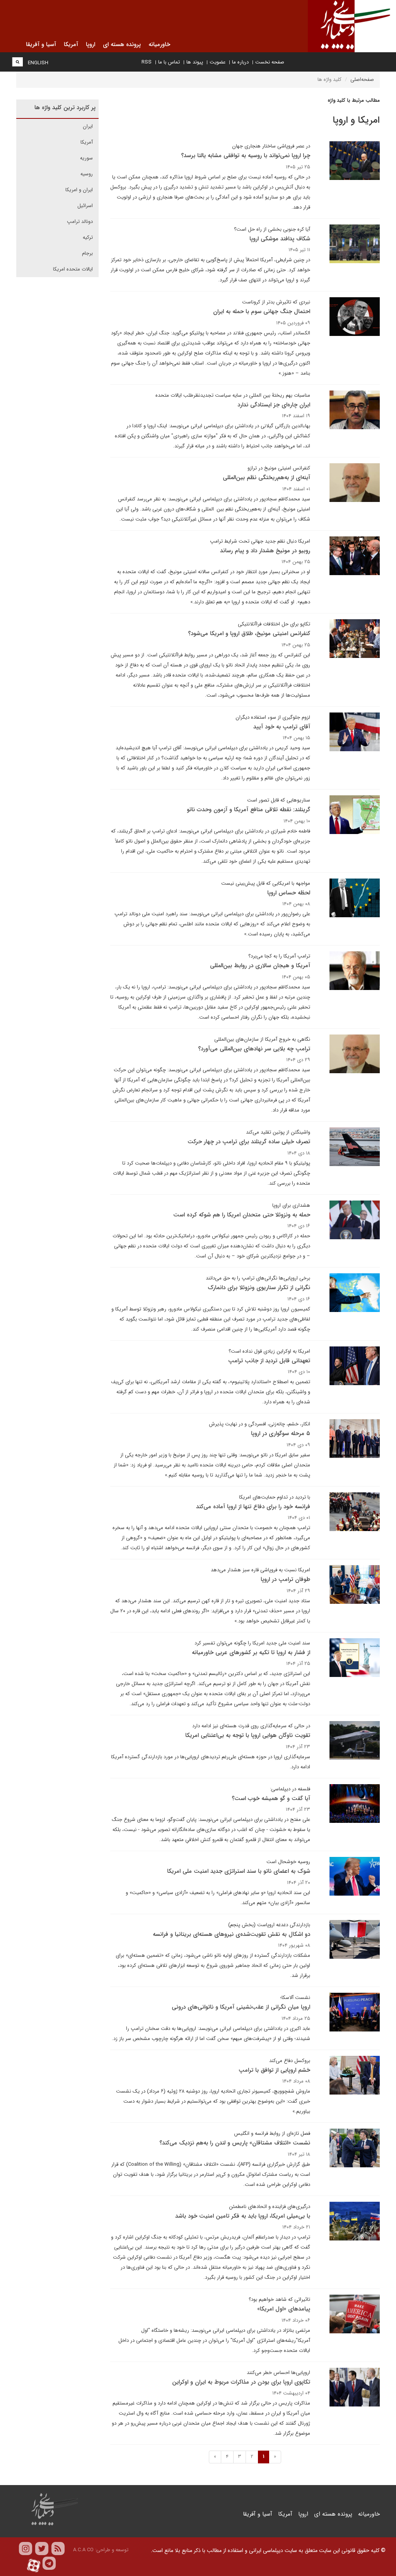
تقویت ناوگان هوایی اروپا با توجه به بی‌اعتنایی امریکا (248, 1735)
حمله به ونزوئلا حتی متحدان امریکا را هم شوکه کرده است (242, 1215)
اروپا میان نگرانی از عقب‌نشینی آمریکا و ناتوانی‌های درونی (241, 2007)
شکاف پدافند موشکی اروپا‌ (280, 239)
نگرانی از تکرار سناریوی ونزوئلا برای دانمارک (259, 1288)
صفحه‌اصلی (362, 80)
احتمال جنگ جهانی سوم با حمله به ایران (262, 312)
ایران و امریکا (79, 190)
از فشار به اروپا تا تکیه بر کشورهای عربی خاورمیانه (251, 1653)
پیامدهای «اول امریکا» (284, 2309)
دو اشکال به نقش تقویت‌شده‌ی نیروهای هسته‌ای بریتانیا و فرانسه (231, 1934)
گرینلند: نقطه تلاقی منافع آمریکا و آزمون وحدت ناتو (248, 810)
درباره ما (240, 62)
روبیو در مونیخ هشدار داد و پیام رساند (265, 551)
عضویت (218, 62)
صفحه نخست (270, 62)
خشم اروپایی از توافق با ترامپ (274, 2070)
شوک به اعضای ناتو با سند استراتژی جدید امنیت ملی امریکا (239, 1871)
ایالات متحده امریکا (73, 269)
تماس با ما (169, 62)
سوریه (86, 158)
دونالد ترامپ (80, 222)
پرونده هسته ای (333, 2514)
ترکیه (88, 237)
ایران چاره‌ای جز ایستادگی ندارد (274, 405)
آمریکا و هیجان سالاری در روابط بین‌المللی (260, 966)
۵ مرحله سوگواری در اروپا (281, 1434)
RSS (147, 62)
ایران (88, 126)
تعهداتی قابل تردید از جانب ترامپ (269, 1361)
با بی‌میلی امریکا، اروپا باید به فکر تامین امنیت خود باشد (243, 2216)
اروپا (303, 2514)
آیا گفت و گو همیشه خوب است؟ (271, 1798)
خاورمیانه (369, 2514)
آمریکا (87, 142)
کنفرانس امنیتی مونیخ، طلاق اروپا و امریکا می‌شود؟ (249, 634)
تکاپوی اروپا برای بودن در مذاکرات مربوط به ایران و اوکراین (241, 2382)
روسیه (87, 174)
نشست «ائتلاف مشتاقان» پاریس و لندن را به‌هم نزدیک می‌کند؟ (235, 2143)
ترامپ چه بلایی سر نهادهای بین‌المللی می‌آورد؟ (254, 1049)
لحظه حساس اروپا (289, 893)
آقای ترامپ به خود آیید (282, 727)
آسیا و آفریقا (258, 2514)
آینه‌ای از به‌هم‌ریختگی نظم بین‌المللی (266, 478)
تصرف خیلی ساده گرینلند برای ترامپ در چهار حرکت (249, 1142)
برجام (87, 253)
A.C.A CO (83, 2550)
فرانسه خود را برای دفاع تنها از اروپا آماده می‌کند (253, 1507)
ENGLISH (38, 63)
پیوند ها (195, 62)
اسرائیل (85, 206)
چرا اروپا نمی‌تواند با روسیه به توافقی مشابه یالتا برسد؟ (246, 156)
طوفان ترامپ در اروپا (285, 1579)
